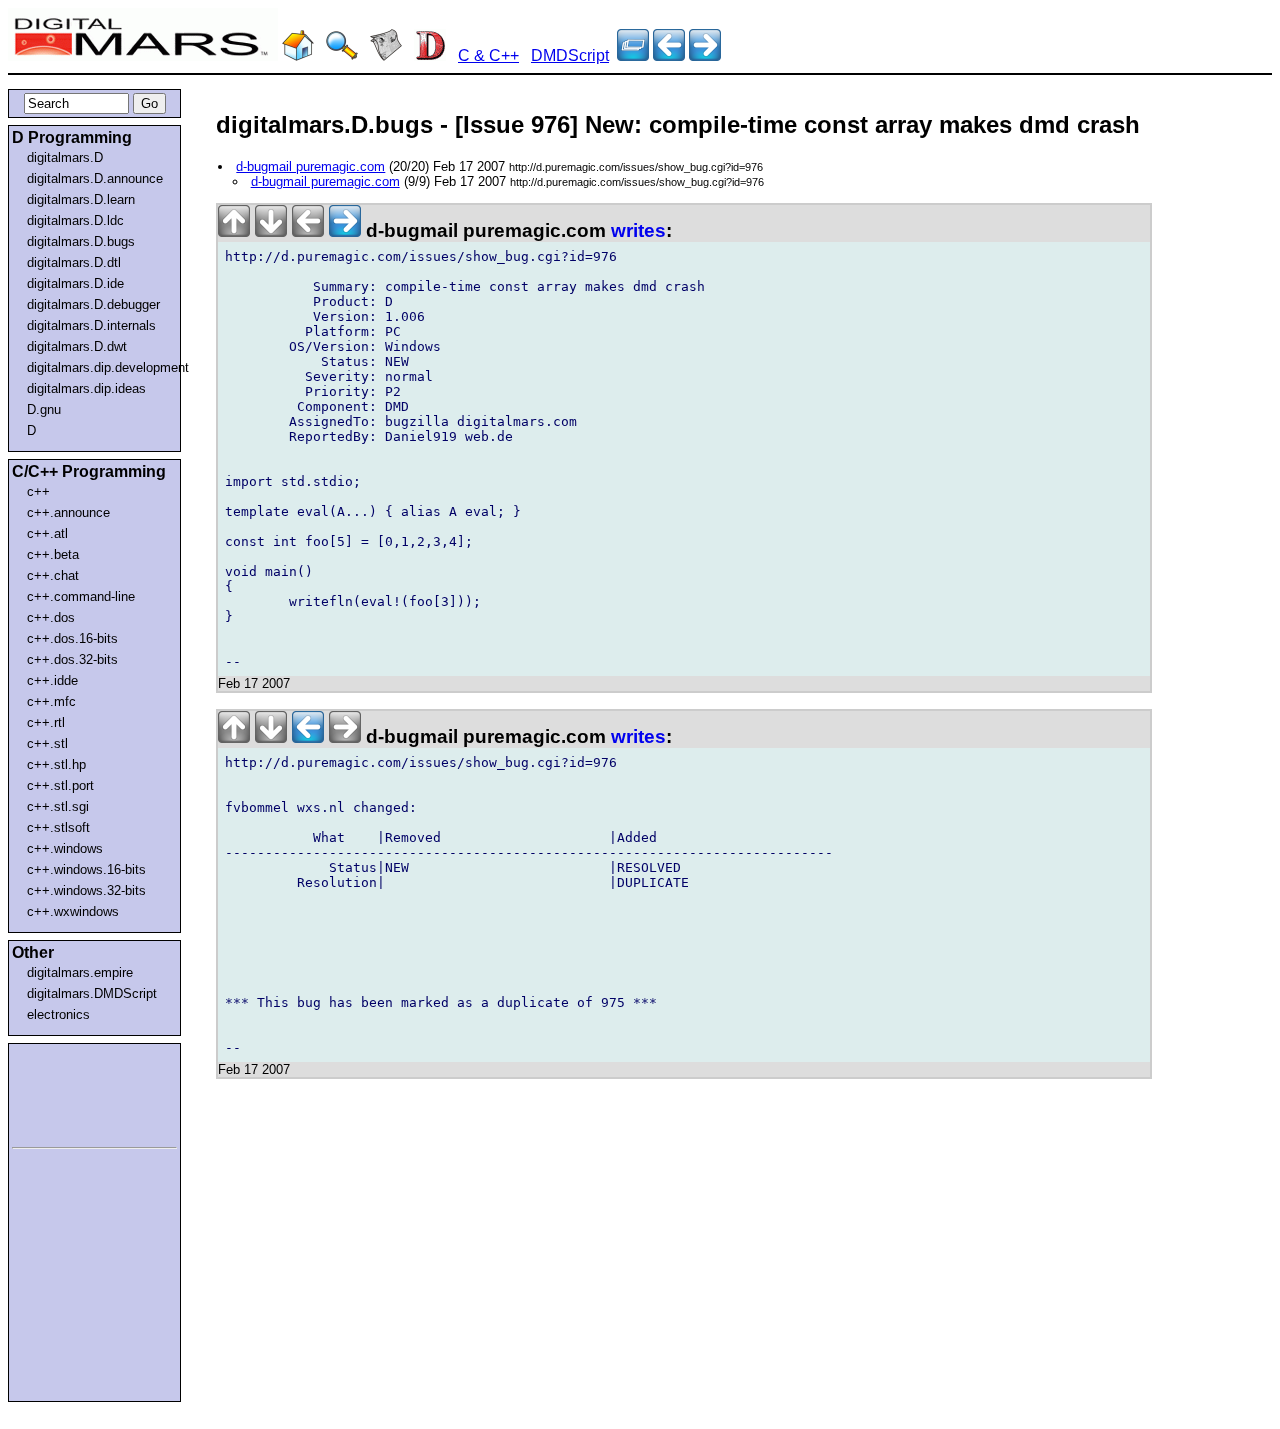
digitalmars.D (65, 157)
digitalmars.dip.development (98, 367)
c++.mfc (51, 701)
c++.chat (53, 575)
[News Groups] (386, 55)
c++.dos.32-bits (72, 659)
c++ (38, 491)
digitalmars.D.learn (81, 199)
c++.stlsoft (58, 827)
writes (638, 230)
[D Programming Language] (430, 55)
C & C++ (488, 55)
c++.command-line (81, 596)
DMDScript (570, 55)
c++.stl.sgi (58, 806)
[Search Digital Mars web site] (342, 55)
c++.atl (47, 533)
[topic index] (633, 55)
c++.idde (52, 680)
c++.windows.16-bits (86, 869)
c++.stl (47, 743)
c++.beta (53, 554)
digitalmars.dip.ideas (86, 388)
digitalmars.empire (80, 972)
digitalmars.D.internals (91, 325)
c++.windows (65, 848)
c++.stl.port (60, 785)
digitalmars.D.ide (75, 283)
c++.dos (51, 617)
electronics (58, 1014)
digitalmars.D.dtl (74, 262)
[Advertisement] (72, 1092)
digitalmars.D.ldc (75, 220)
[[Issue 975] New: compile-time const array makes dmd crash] (705, 55)
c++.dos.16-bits (72, 638)
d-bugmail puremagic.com (310, 166)
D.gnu (44, 409)
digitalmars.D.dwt (77, 346)
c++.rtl (46, 722)
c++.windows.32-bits (86, 890)
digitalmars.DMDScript (92, 993)
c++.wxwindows (73, 911)
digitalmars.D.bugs (81, 241)
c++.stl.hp (56, 764)
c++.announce (68, 512)
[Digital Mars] (298, 55)
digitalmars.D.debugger (93, 304)
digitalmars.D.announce (95, 178)
